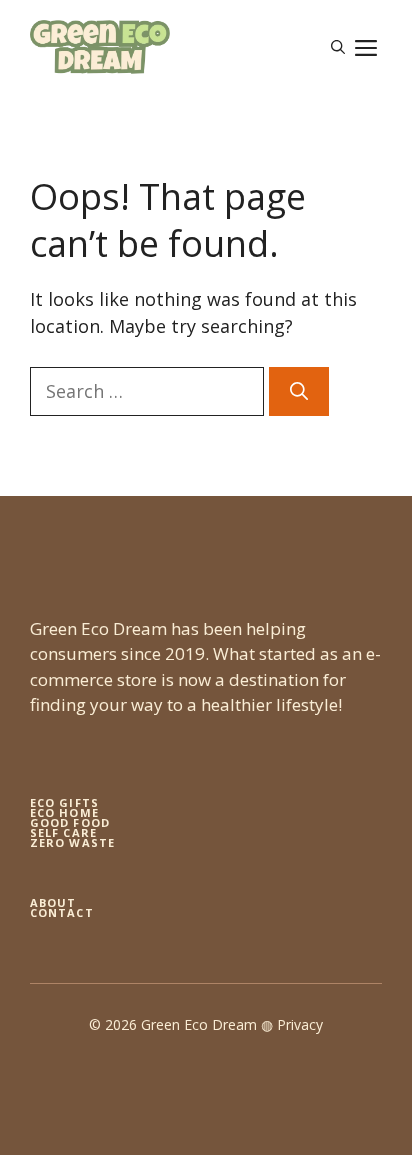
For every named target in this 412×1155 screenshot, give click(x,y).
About (53, 902)
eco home (64, 812)
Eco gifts (64, 802)
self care (63, 832)
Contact (62, 912)
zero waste (72, 842)
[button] (338, 47)
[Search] (299, 391)
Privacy (300, 1024)
